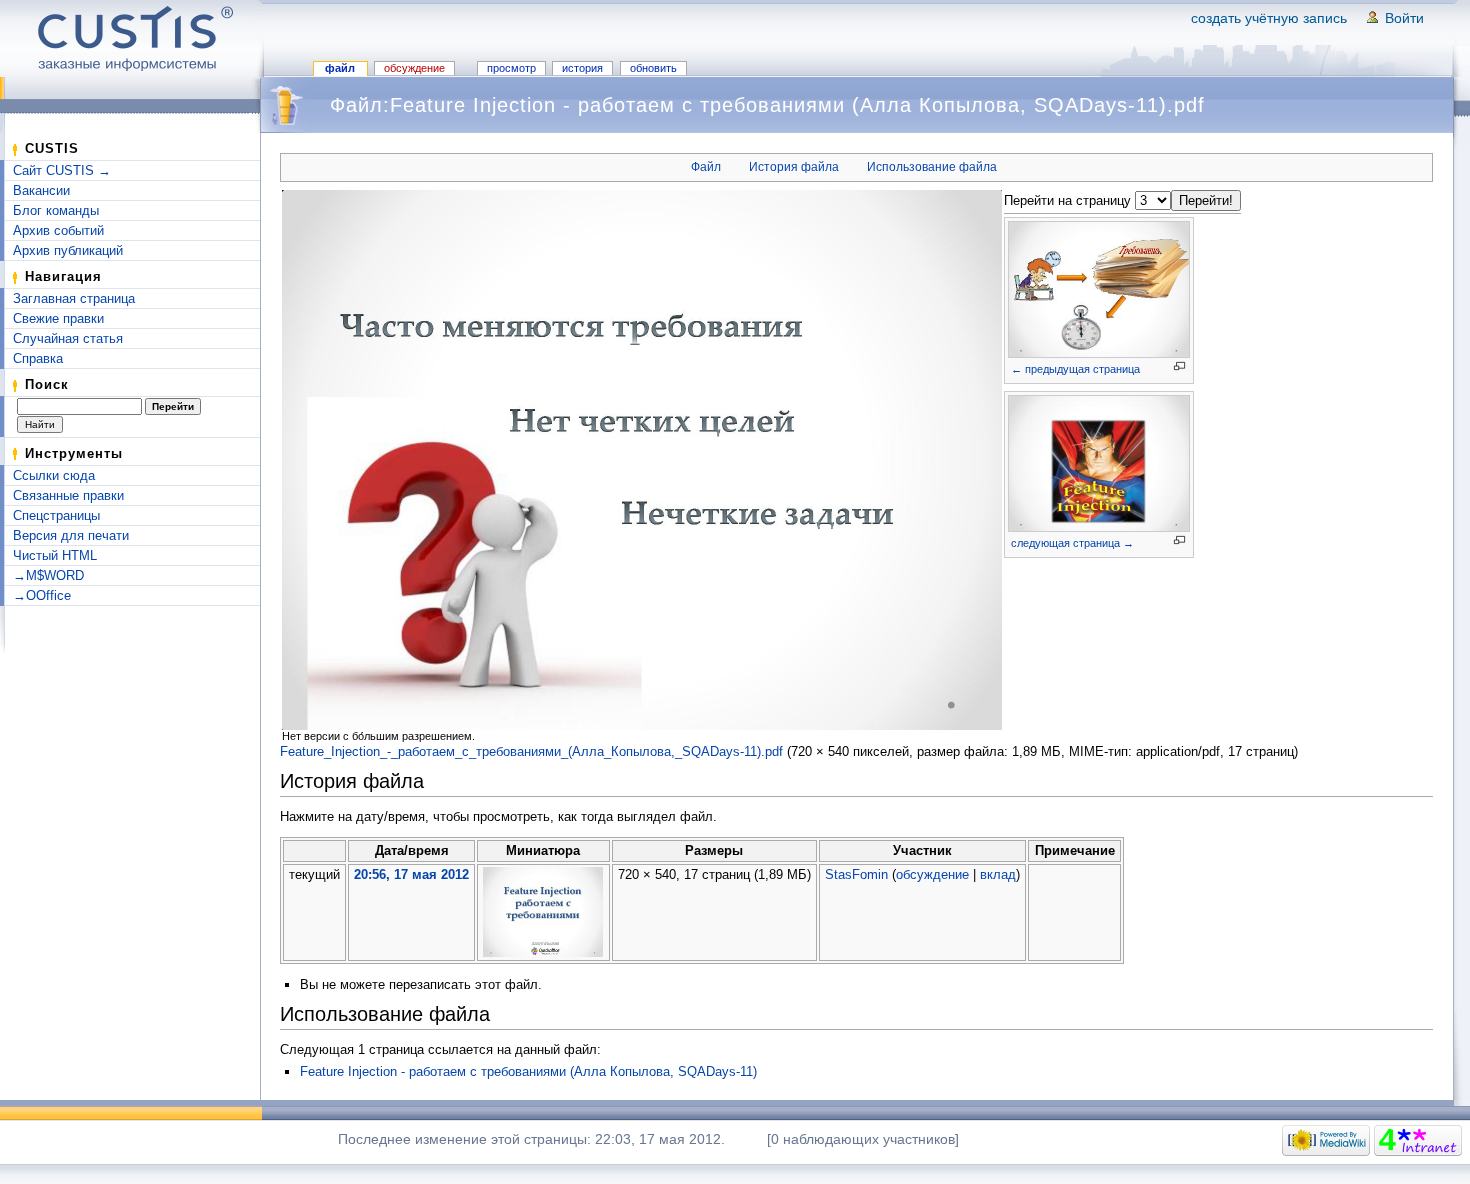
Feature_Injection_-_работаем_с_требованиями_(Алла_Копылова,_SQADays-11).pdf (531, 751)
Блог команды (56, 210)
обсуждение (932, 874)
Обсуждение (414, 68)
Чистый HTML (55, 555)
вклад (998, 874)
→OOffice (42, 595)
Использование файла (932, 167)
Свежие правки (58, 318)
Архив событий (58, 230)
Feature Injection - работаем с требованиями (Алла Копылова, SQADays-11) (528, 1071)
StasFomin (856, 874)
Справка (38, 358)
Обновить (653, 68)
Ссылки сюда (54, 475)
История (582, 68)
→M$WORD (48, 575)
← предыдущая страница (1075, 369)
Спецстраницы (56, 515)
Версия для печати (71, 535)
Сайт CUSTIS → (62, 170)
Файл (340, 68)
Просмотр (511, 68)
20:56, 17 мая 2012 (411, 874)
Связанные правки (68, 495)
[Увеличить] (1179, 366)
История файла (794, 167)
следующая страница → (1072, 543)
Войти (1404, 18)
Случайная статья (68, 338)
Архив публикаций (68, 250)
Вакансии (41, 190)
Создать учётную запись (1269, 18)
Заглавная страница (74, 298)
